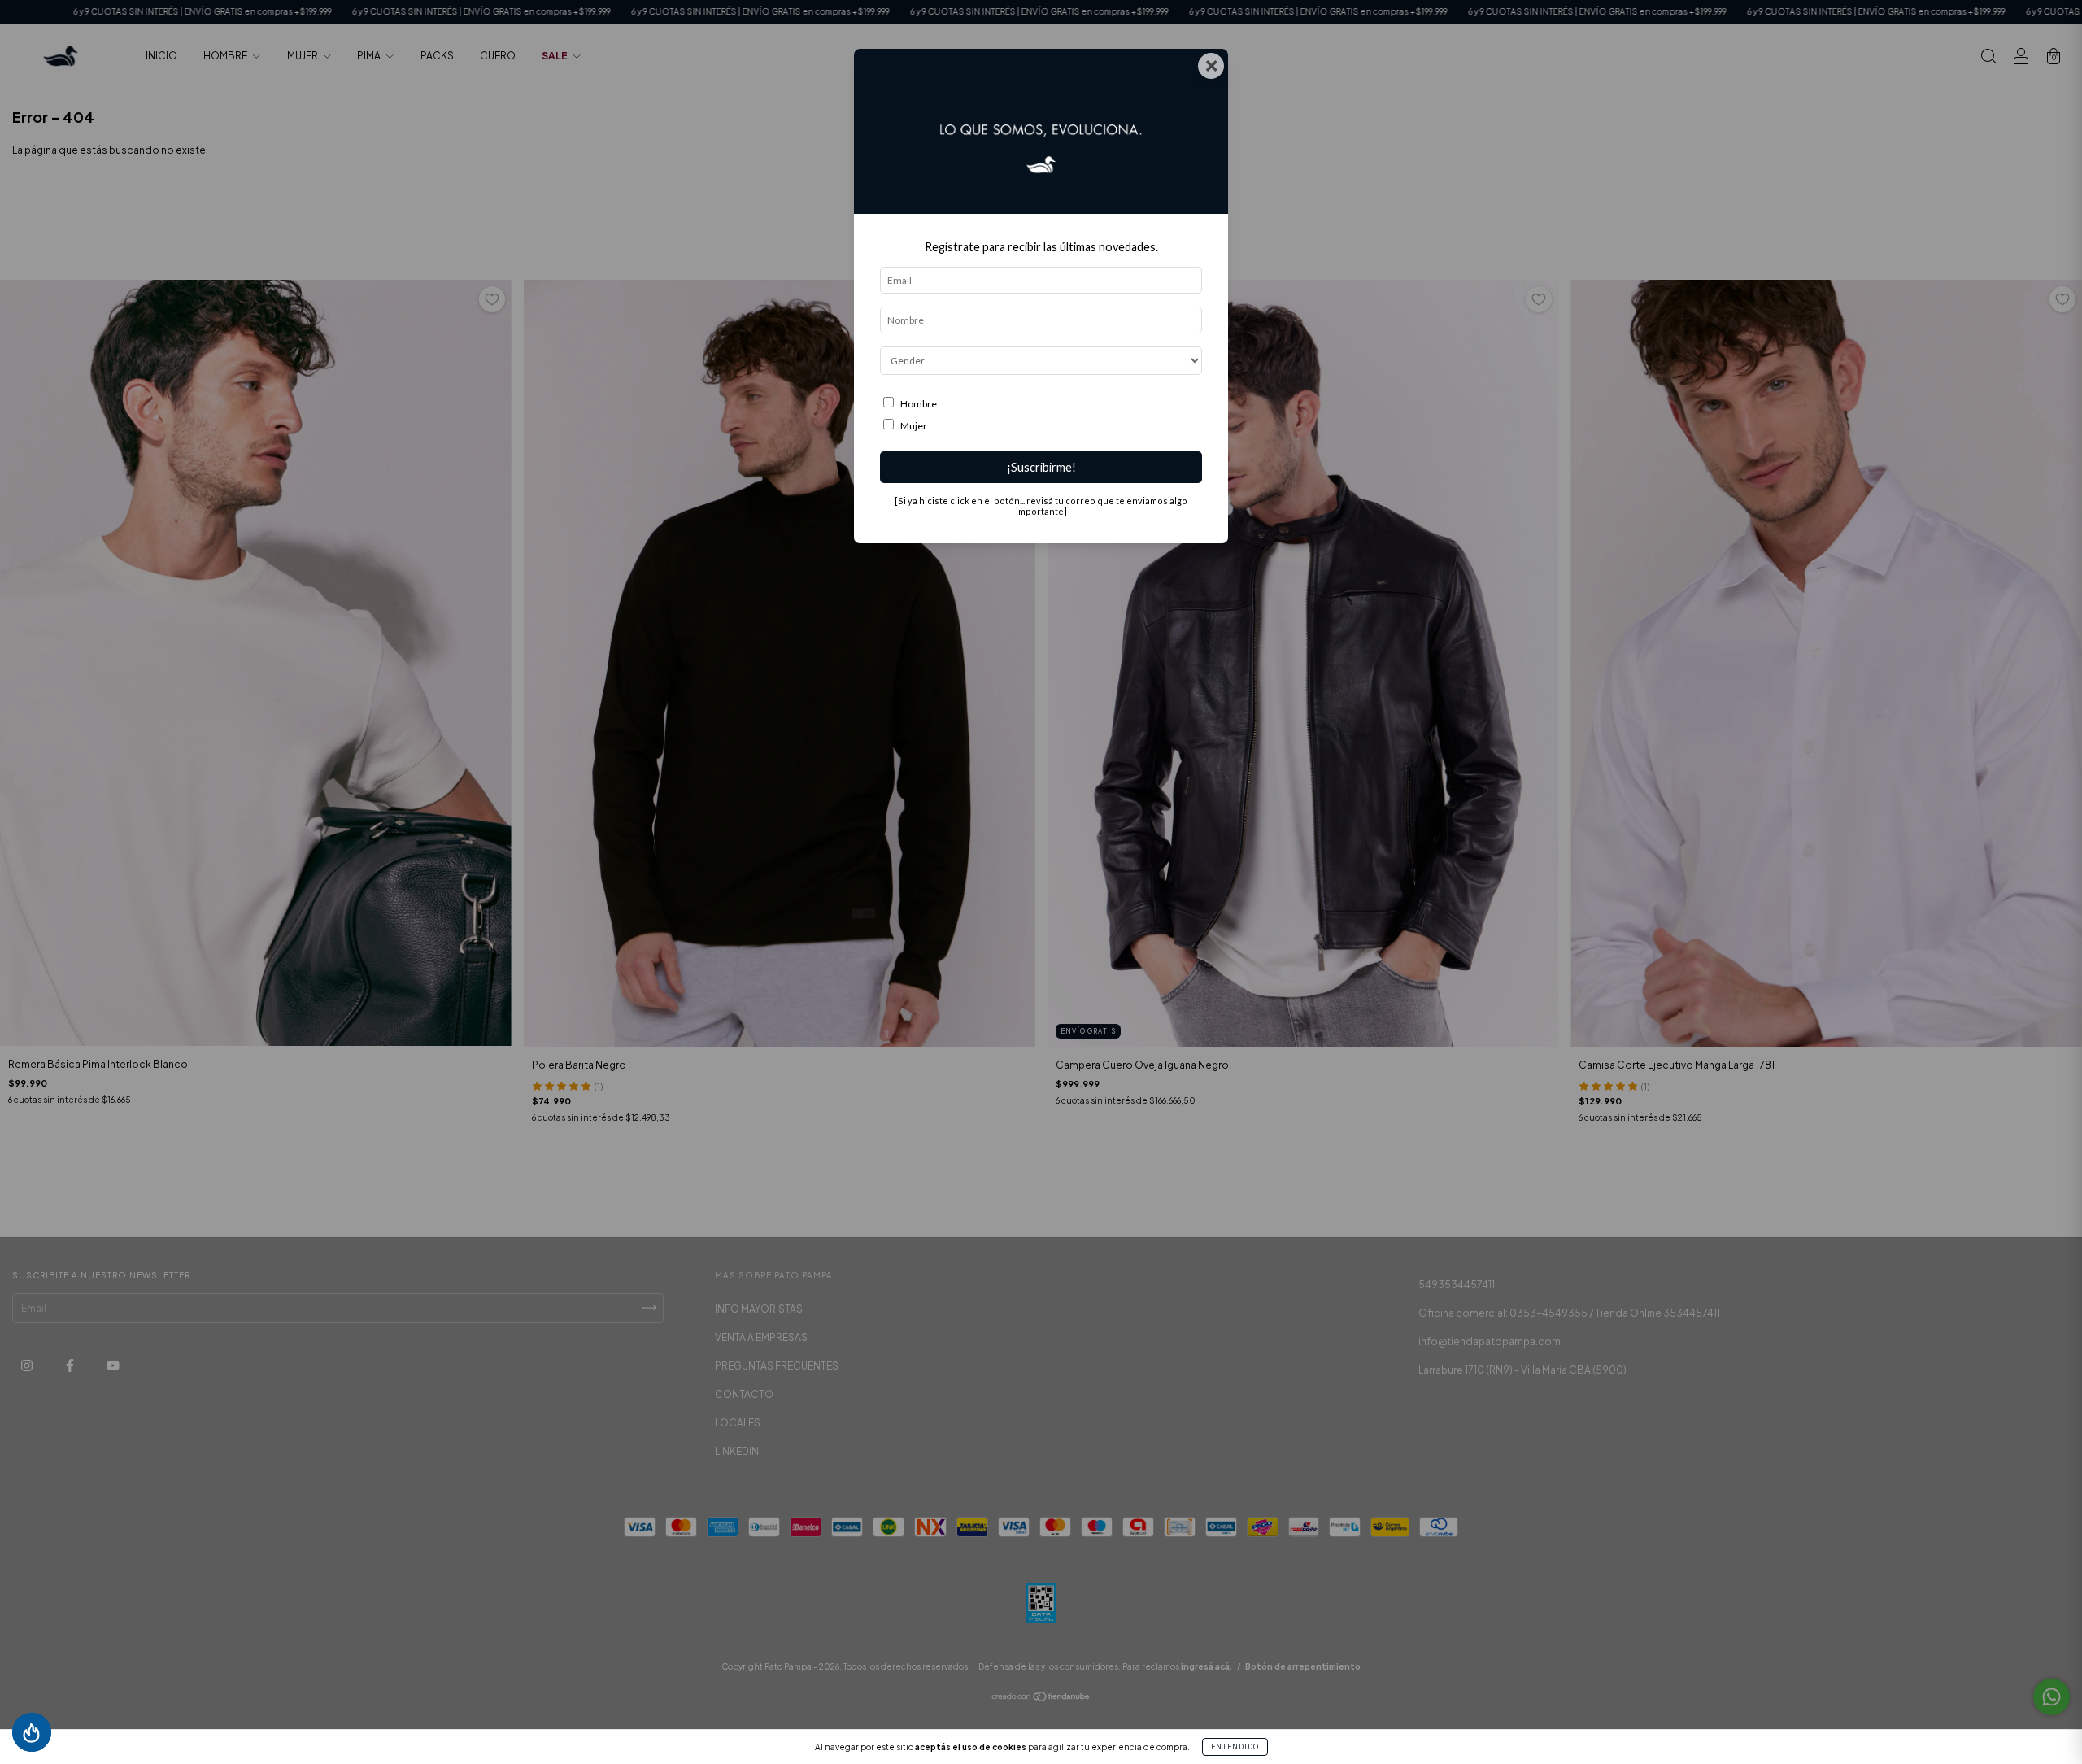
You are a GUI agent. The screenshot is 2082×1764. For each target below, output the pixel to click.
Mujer (914, 426)
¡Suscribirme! (1041, 467)
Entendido (1235, 1747)
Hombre (919, 404)
